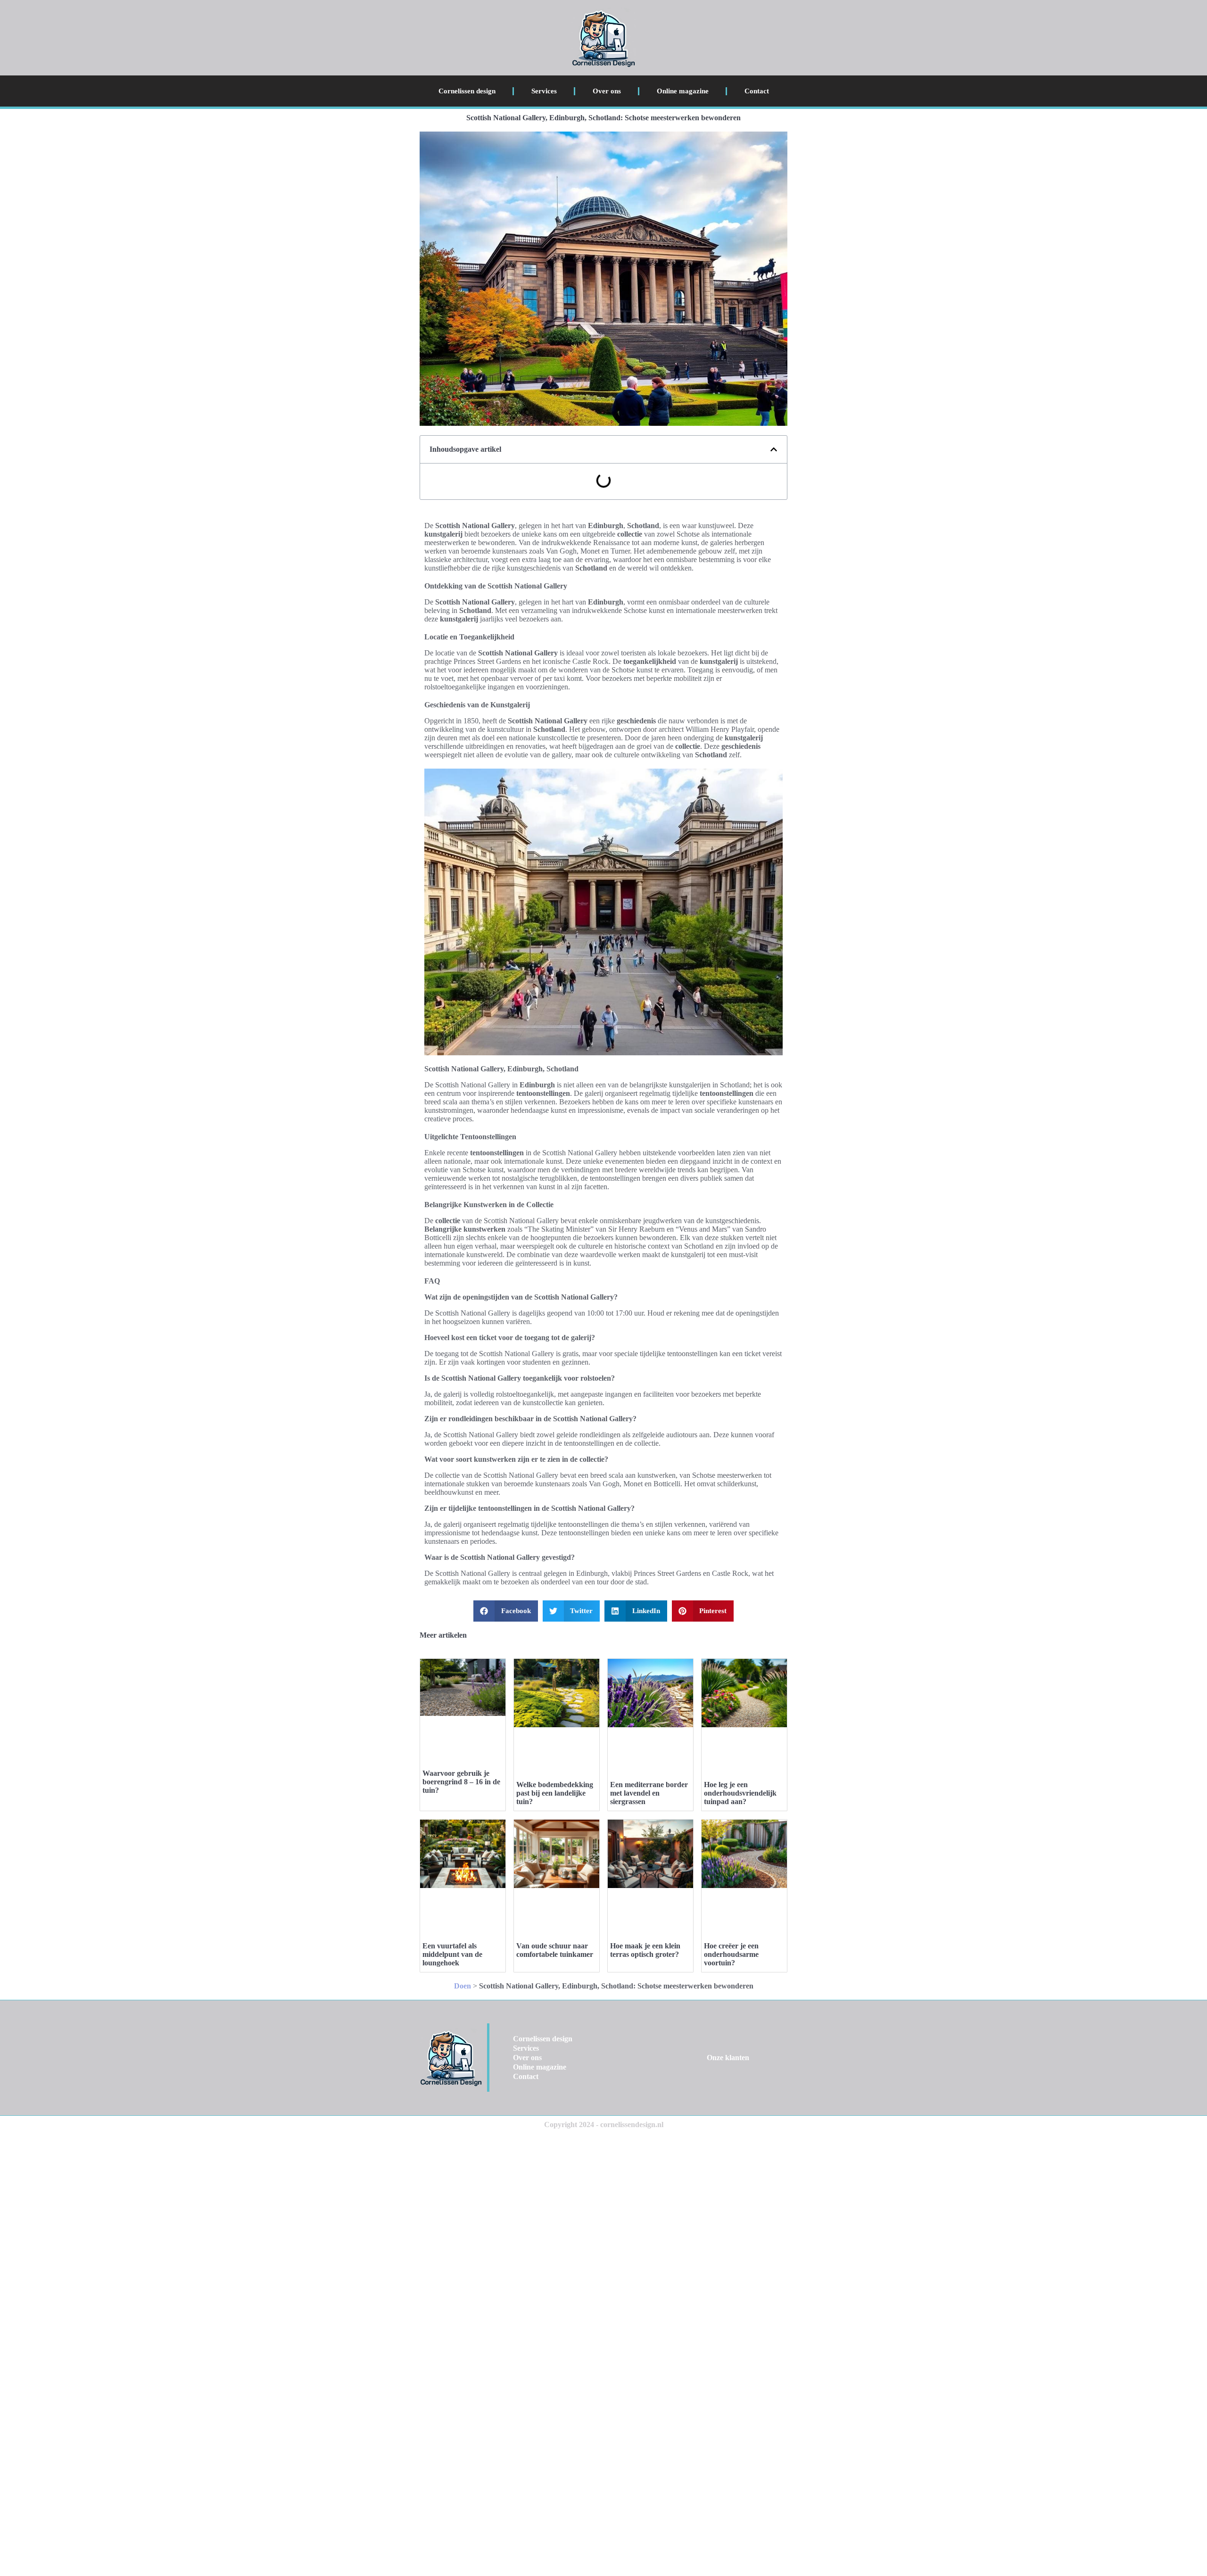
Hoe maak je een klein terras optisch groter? (645, 1950)
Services (544, 91)
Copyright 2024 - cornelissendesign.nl (604, 2125)
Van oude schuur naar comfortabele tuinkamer (555, 1950)
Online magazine (683, 91)
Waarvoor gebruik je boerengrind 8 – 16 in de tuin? (461, 1782)
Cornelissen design (467, 91)
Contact (757, 91)
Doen (463, 1986)
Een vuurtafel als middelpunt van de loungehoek (452, 1954)
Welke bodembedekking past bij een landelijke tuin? (555, 1793)
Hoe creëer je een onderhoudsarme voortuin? (731, 1954)
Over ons (607, 91)
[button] (774, 449)
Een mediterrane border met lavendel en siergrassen (649, 1793)
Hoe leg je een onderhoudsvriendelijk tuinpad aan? (740, 1793)
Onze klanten (728, 2058)
